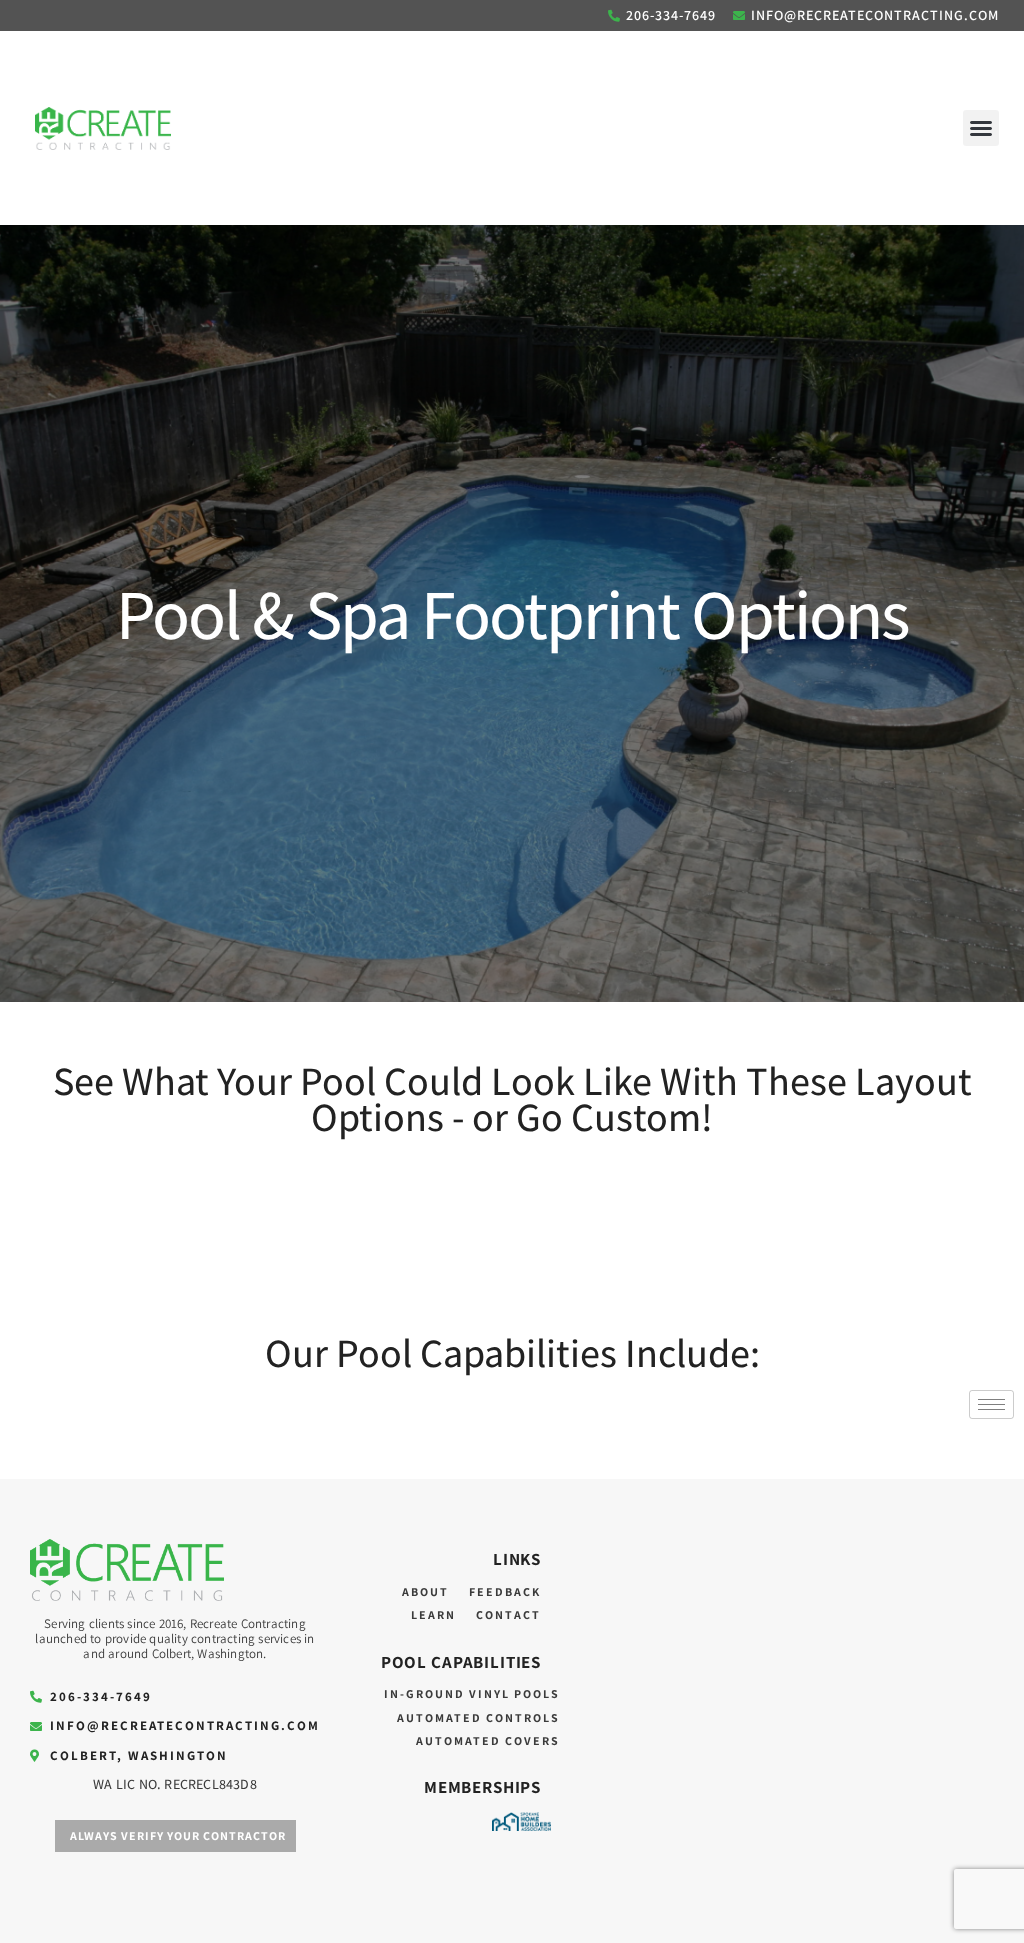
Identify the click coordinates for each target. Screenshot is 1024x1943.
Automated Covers (488, 1740)
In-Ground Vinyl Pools (472, 1693)
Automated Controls (478, 1717)
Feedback (505, 1591)
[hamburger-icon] (991, 1404)
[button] (981, 128)
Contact (508, 1614)
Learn (433, 1614)
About (425, 1591)
